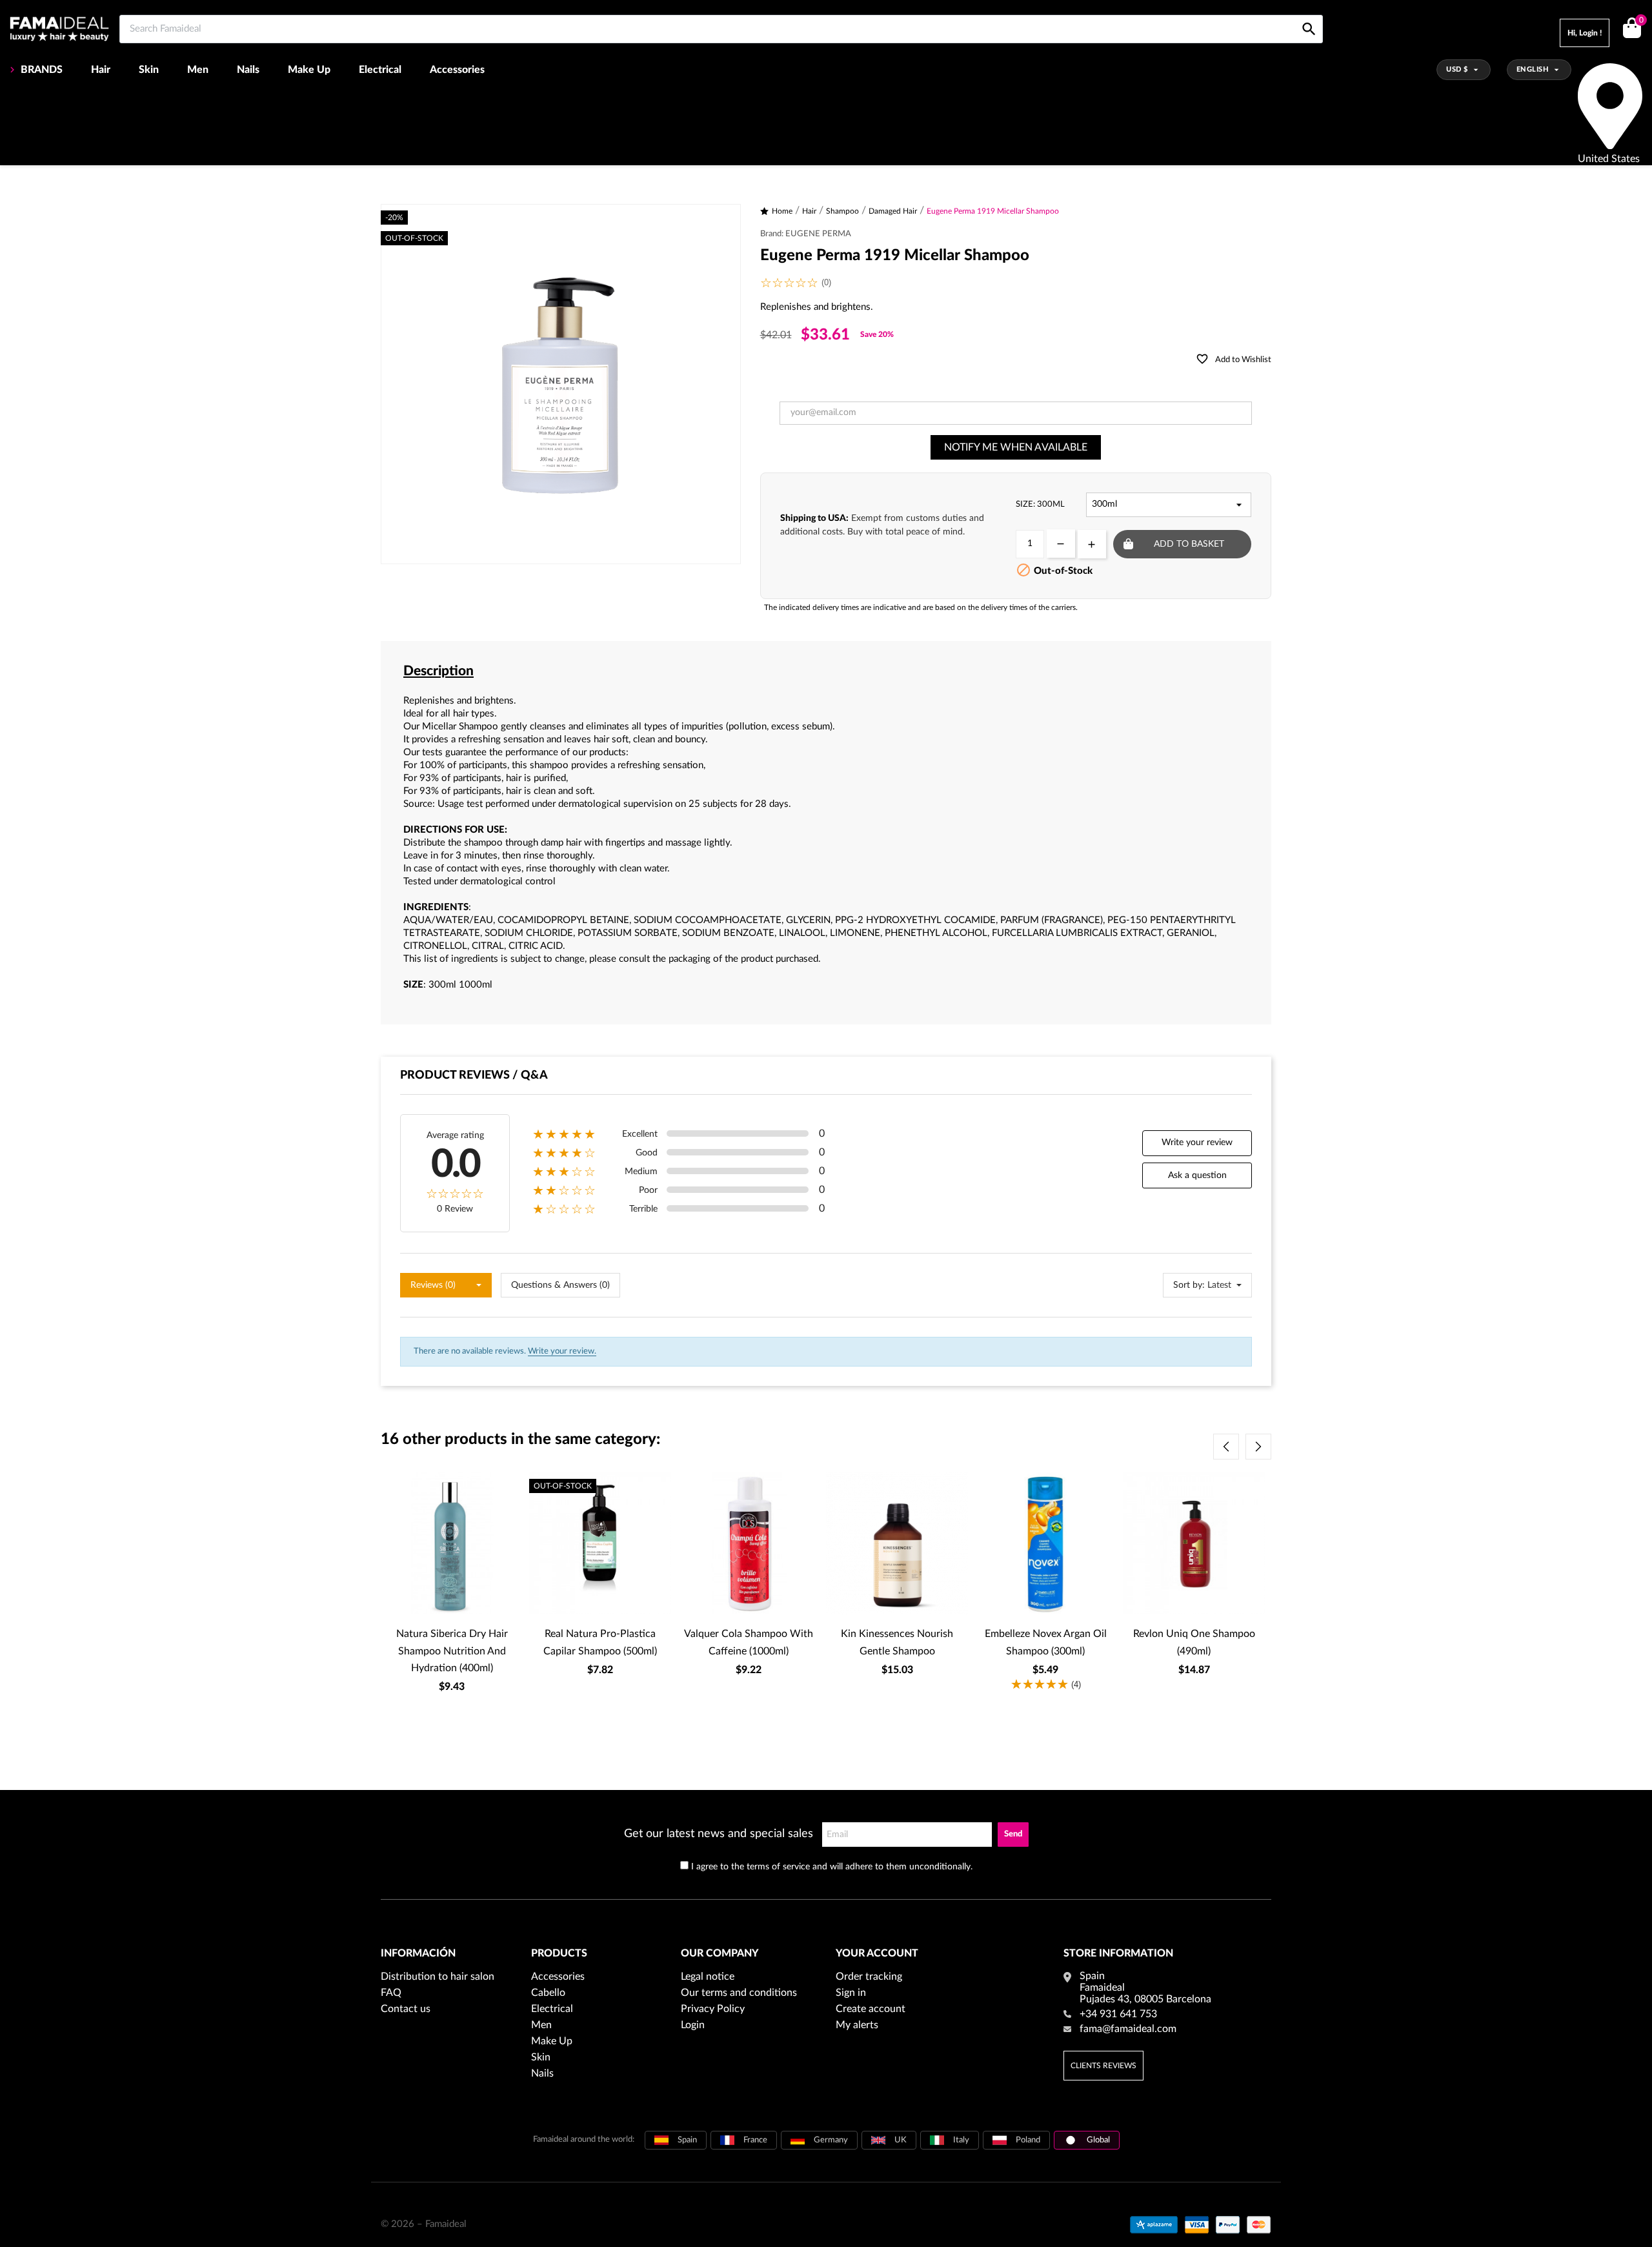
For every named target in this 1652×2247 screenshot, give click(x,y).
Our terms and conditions (739, 1993)
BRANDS (42, 70)
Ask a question (1197, 1175)
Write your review (1197, 1143)
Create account (871, 2009)
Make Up (309, 70)
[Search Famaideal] (1309, 15)
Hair (101, 70)
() (1641, 21)
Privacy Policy (713, 2009)
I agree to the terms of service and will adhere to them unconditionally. (832, 1867)
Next (1258, 1447)
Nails (248, 70)
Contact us (406, 2009)
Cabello (548, 1993)
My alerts (857, 2025)
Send (1013, 1834)
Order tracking (869, 1977)
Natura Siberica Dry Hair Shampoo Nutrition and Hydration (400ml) (452, 1651)
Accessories (457, 70)
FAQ (391, 1993)
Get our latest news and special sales (719, 1834)
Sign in (851, 1993)
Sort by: (1189, 1285)
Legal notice (708, 1977)
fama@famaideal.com (1128, 2029)
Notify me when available (1016, 447)
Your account (877, 1953)
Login (693, 2025)
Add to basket (1189, 544)
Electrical (380, 70)
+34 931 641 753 (1118, 2014)
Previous (1226, 1447)
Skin (149, 70)
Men (198, 70)
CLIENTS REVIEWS (1103, 2066)
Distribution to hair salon (438, 1977)
